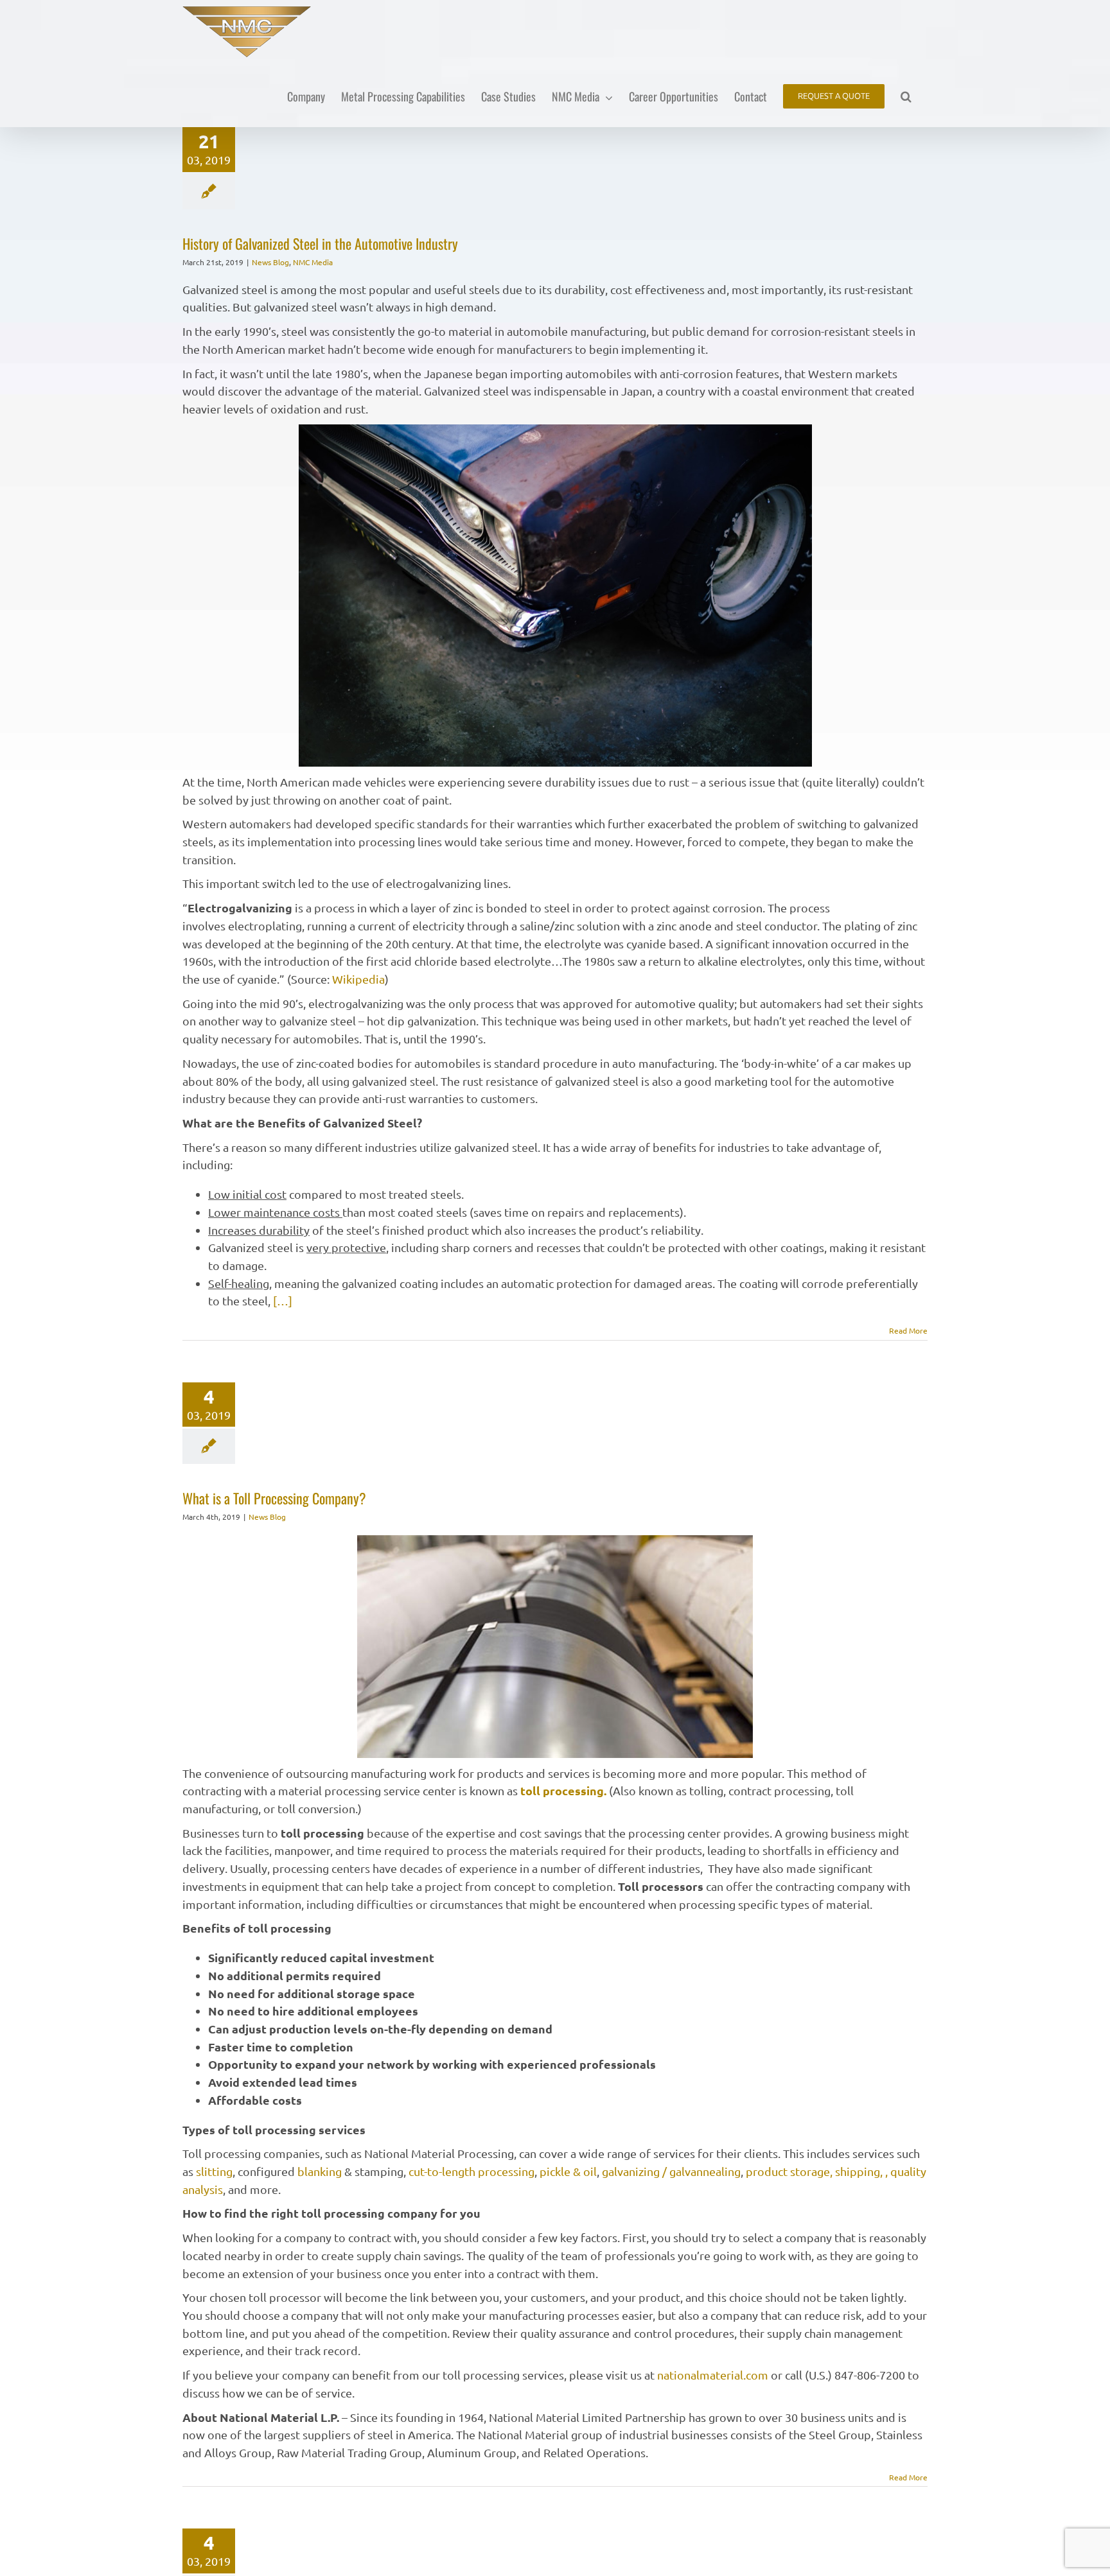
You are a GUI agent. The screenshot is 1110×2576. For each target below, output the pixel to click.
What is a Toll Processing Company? (274, 1498)
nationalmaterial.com (714, 2375)
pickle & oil (568, 2171)
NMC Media (313, 262)
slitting (214, 2171)
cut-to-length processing (471, 2171)
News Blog (270, 262)
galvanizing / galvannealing (671, 2171)
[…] (283, 1301)
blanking (320, 2171)
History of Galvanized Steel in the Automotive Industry (320, 243)
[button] (906, 95)
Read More (908, 1330)
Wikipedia (358, 979)
